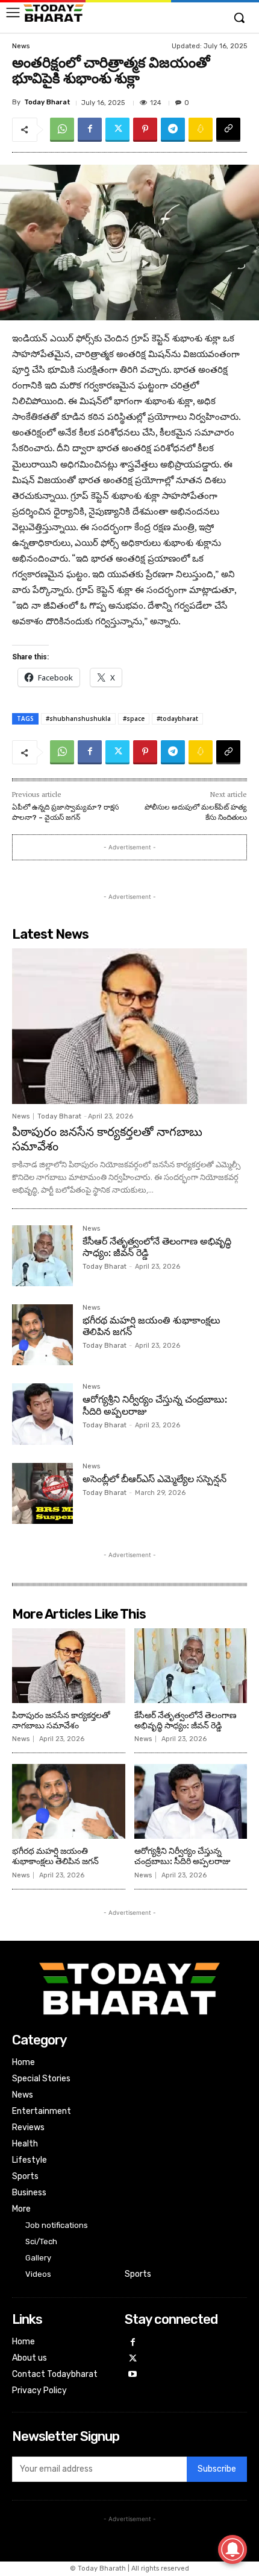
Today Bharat (47, 102)
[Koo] (201, 130)
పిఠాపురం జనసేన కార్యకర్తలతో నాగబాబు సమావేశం (107, 1139)
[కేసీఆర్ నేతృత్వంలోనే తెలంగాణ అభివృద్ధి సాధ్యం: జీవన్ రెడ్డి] (42, 1256)
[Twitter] (117, 130)
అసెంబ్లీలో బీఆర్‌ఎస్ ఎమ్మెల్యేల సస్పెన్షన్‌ (154, 1479)
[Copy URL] (228, 130)
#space (134, 719)
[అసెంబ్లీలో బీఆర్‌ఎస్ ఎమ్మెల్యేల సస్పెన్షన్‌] (42, 1493)
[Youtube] (133, 2375)
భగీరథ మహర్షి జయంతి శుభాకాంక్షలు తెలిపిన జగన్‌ (55, 1856)
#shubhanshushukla (78, 719)
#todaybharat (177, 719)
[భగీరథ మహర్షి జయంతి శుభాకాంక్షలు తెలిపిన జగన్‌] (42, 1335)
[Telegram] (173, 130)
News (21, 46)
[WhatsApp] (62, 130)
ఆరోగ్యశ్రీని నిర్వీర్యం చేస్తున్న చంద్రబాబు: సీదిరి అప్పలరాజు (183, 1856)
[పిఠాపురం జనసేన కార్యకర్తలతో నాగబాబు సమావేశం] (129, 1026)
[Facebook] (90, 130)
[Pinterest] (145, 130)
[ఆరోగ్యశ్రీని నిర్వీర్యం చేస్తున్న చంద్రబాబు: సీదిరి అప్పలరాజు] (42, 1414)
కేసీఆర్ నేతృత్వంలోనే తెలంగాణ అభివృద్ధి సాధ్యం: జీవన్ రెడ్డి (157, 1247)
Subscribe (217, 2469)
